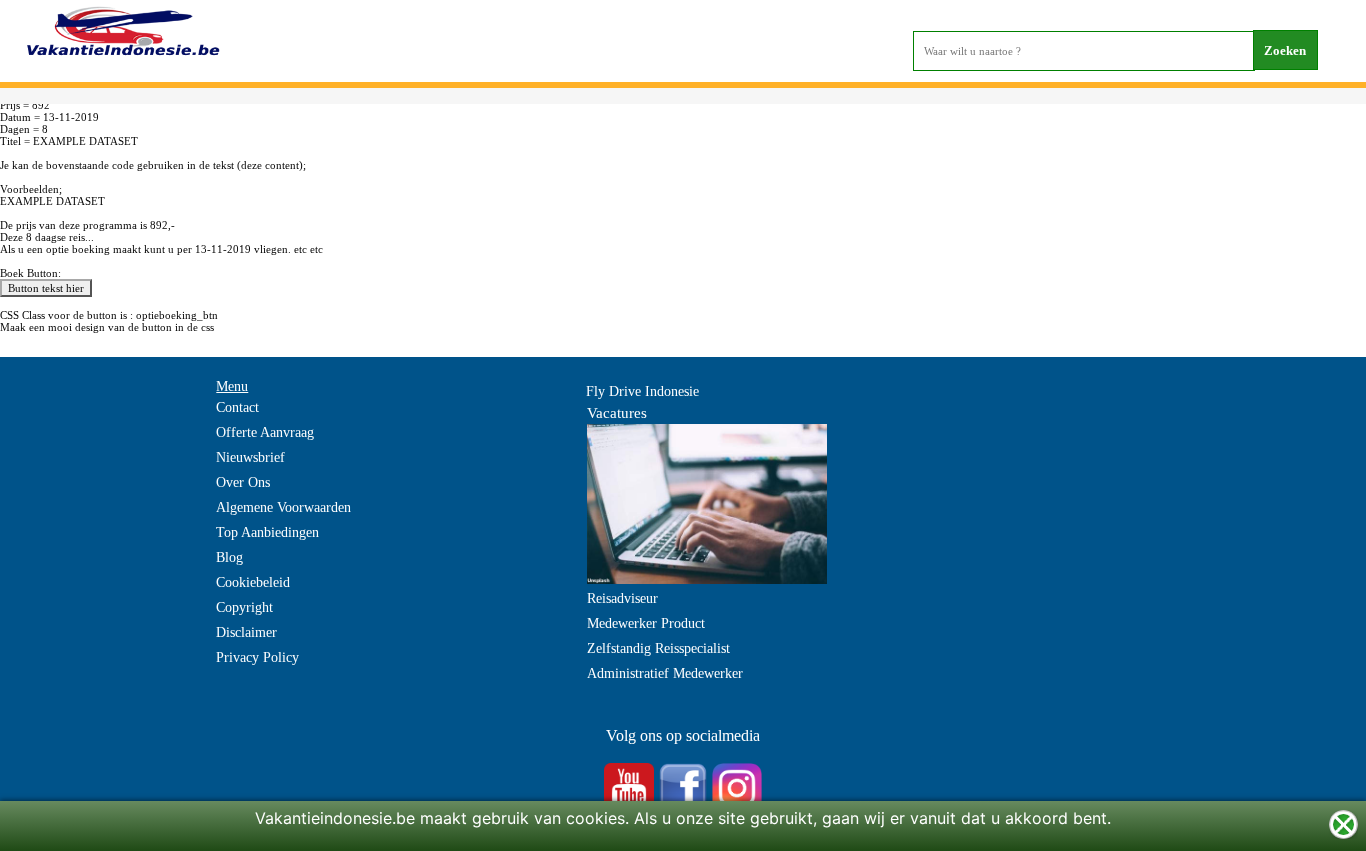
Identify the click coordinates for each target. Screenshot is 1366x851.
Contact (237, 407)
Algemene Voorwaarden (283, 507)
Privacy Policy (257, 657)
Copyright (244, 607)
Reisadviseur (622, 598)
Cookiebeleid (253, 582)
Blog (229, 557)
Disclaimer (246, 632)
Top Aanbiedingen (267, 532)
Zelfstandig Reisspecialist (658, 648)
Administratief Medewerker (665, 673)
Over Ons (243, 482)
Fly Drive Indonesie (642, 391)
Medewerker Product (646, 623)
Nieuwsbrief (250, 457)
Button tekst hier (46, 288)
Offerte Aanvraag (265, 432)
